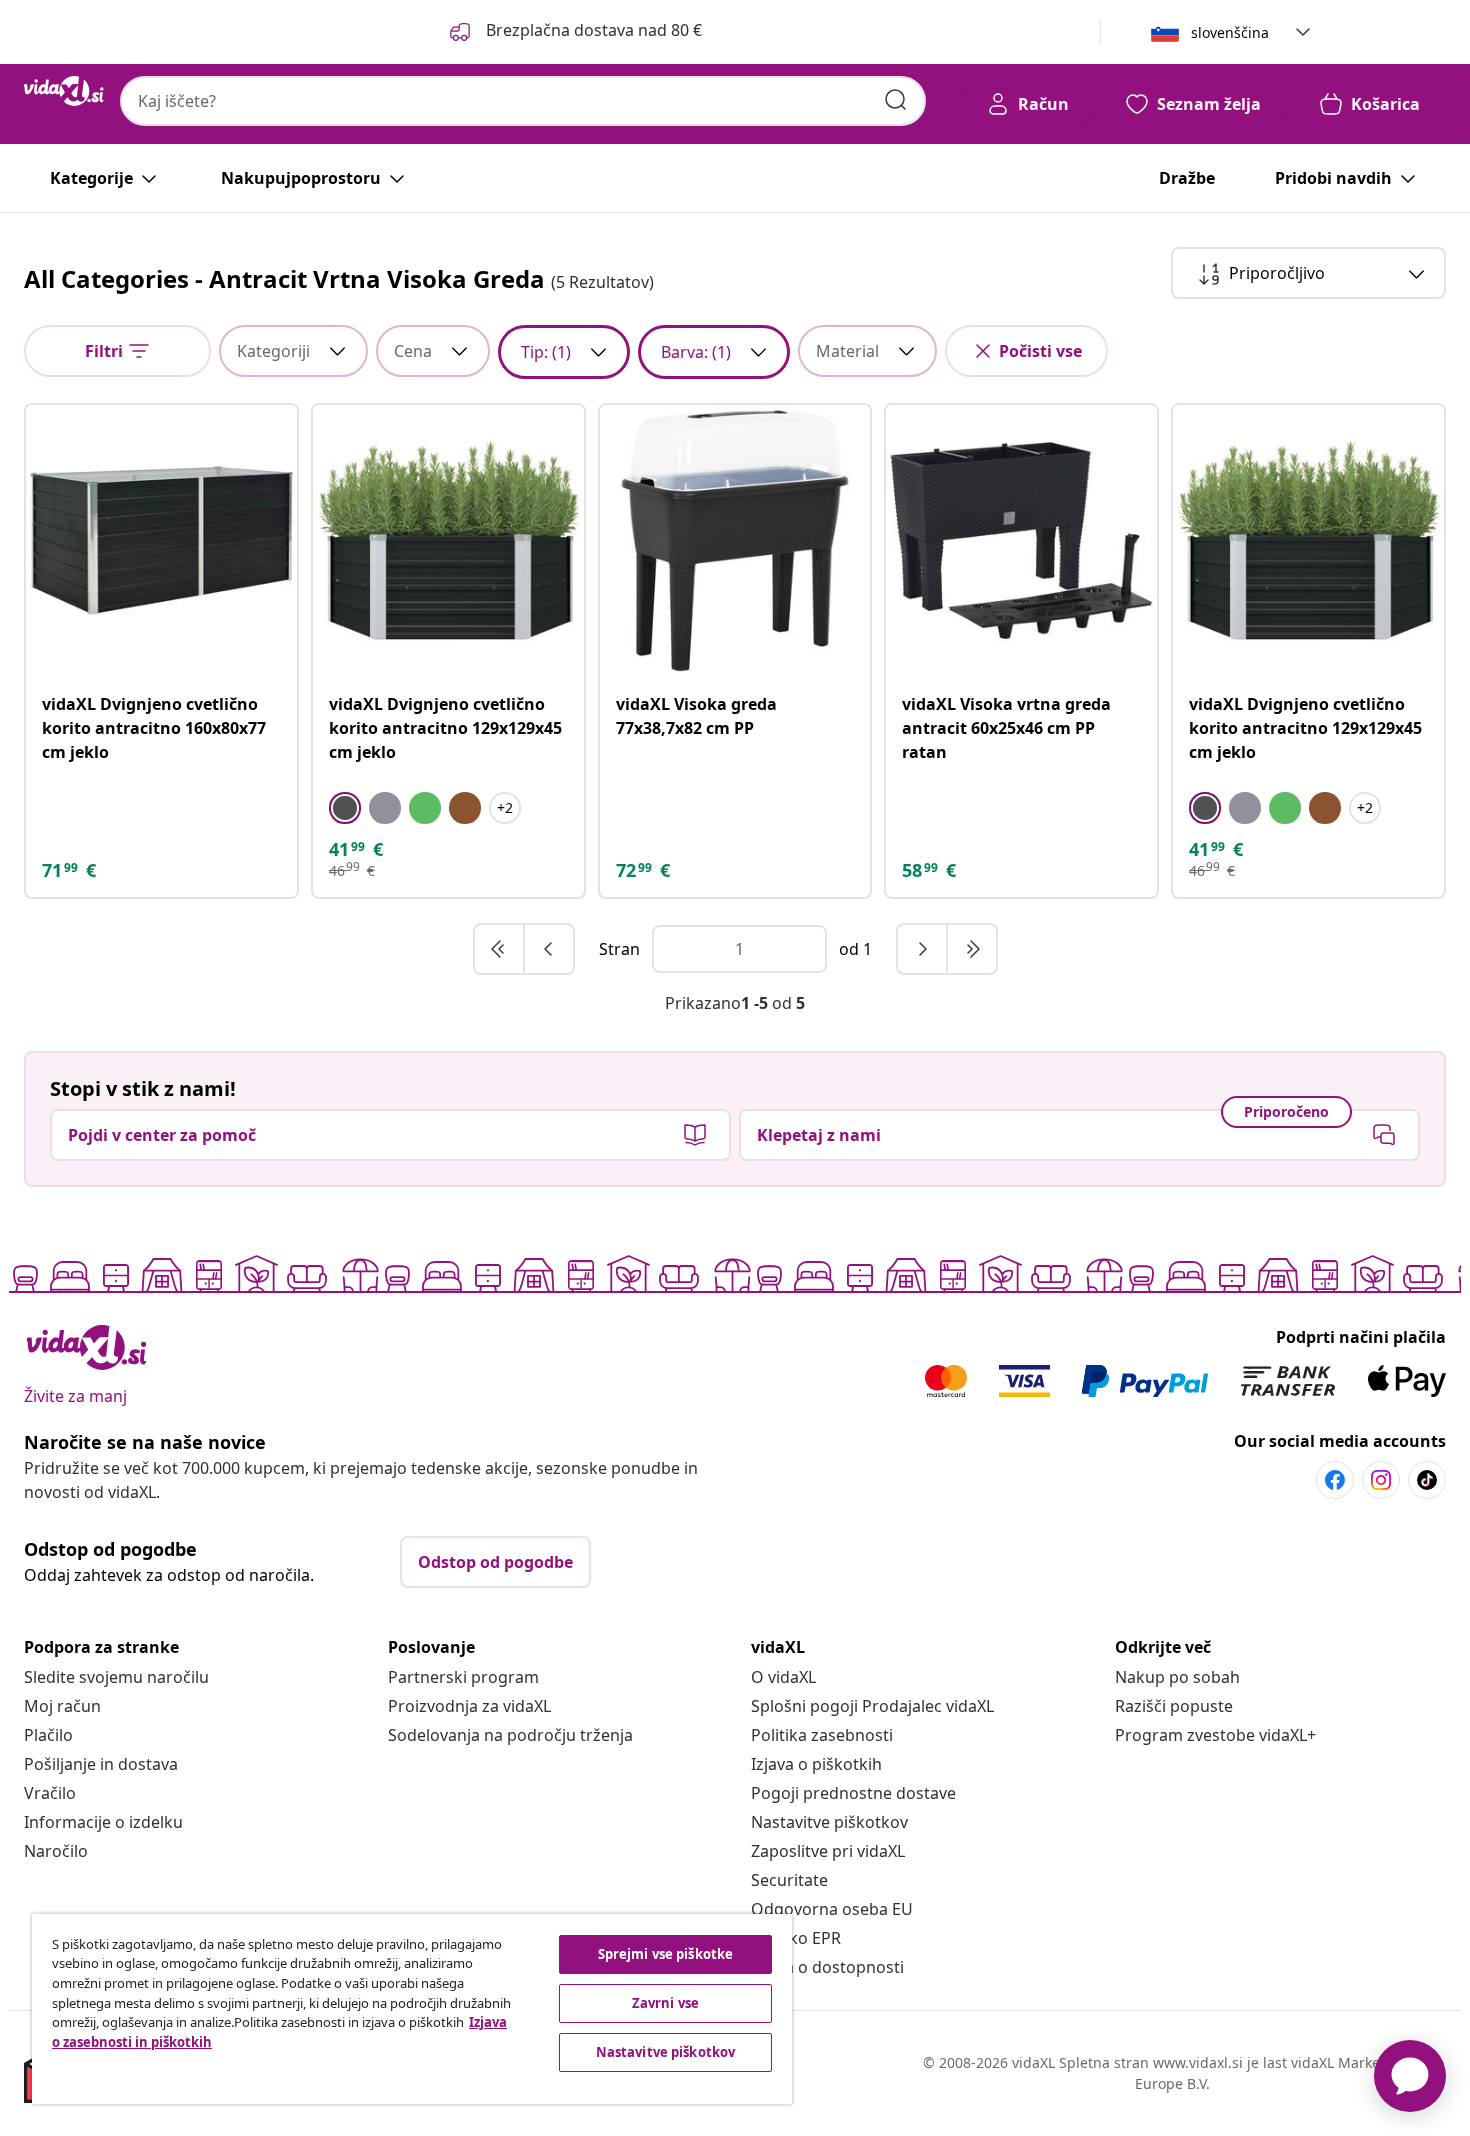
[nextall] (972, 949)
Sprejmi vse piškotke (666, 1954)
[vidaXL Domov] (64, 91)
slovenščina (1230, 32)
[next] (923, 949)
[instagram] (1381, 1480)
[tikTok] (1427, 1480)
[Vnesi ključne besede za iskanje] (896, 100)
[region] (412, 2009)
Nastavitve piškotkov (829, 1822)
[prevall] (500, 949)
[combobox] (523, 101)
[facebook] (1335, 1480)
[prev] (549, 949)
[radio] (345, 808)
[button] (574, 32)
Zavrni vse (665, 2003)
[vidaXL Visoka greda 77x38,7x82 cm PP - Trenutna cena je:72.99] (735, 540)
